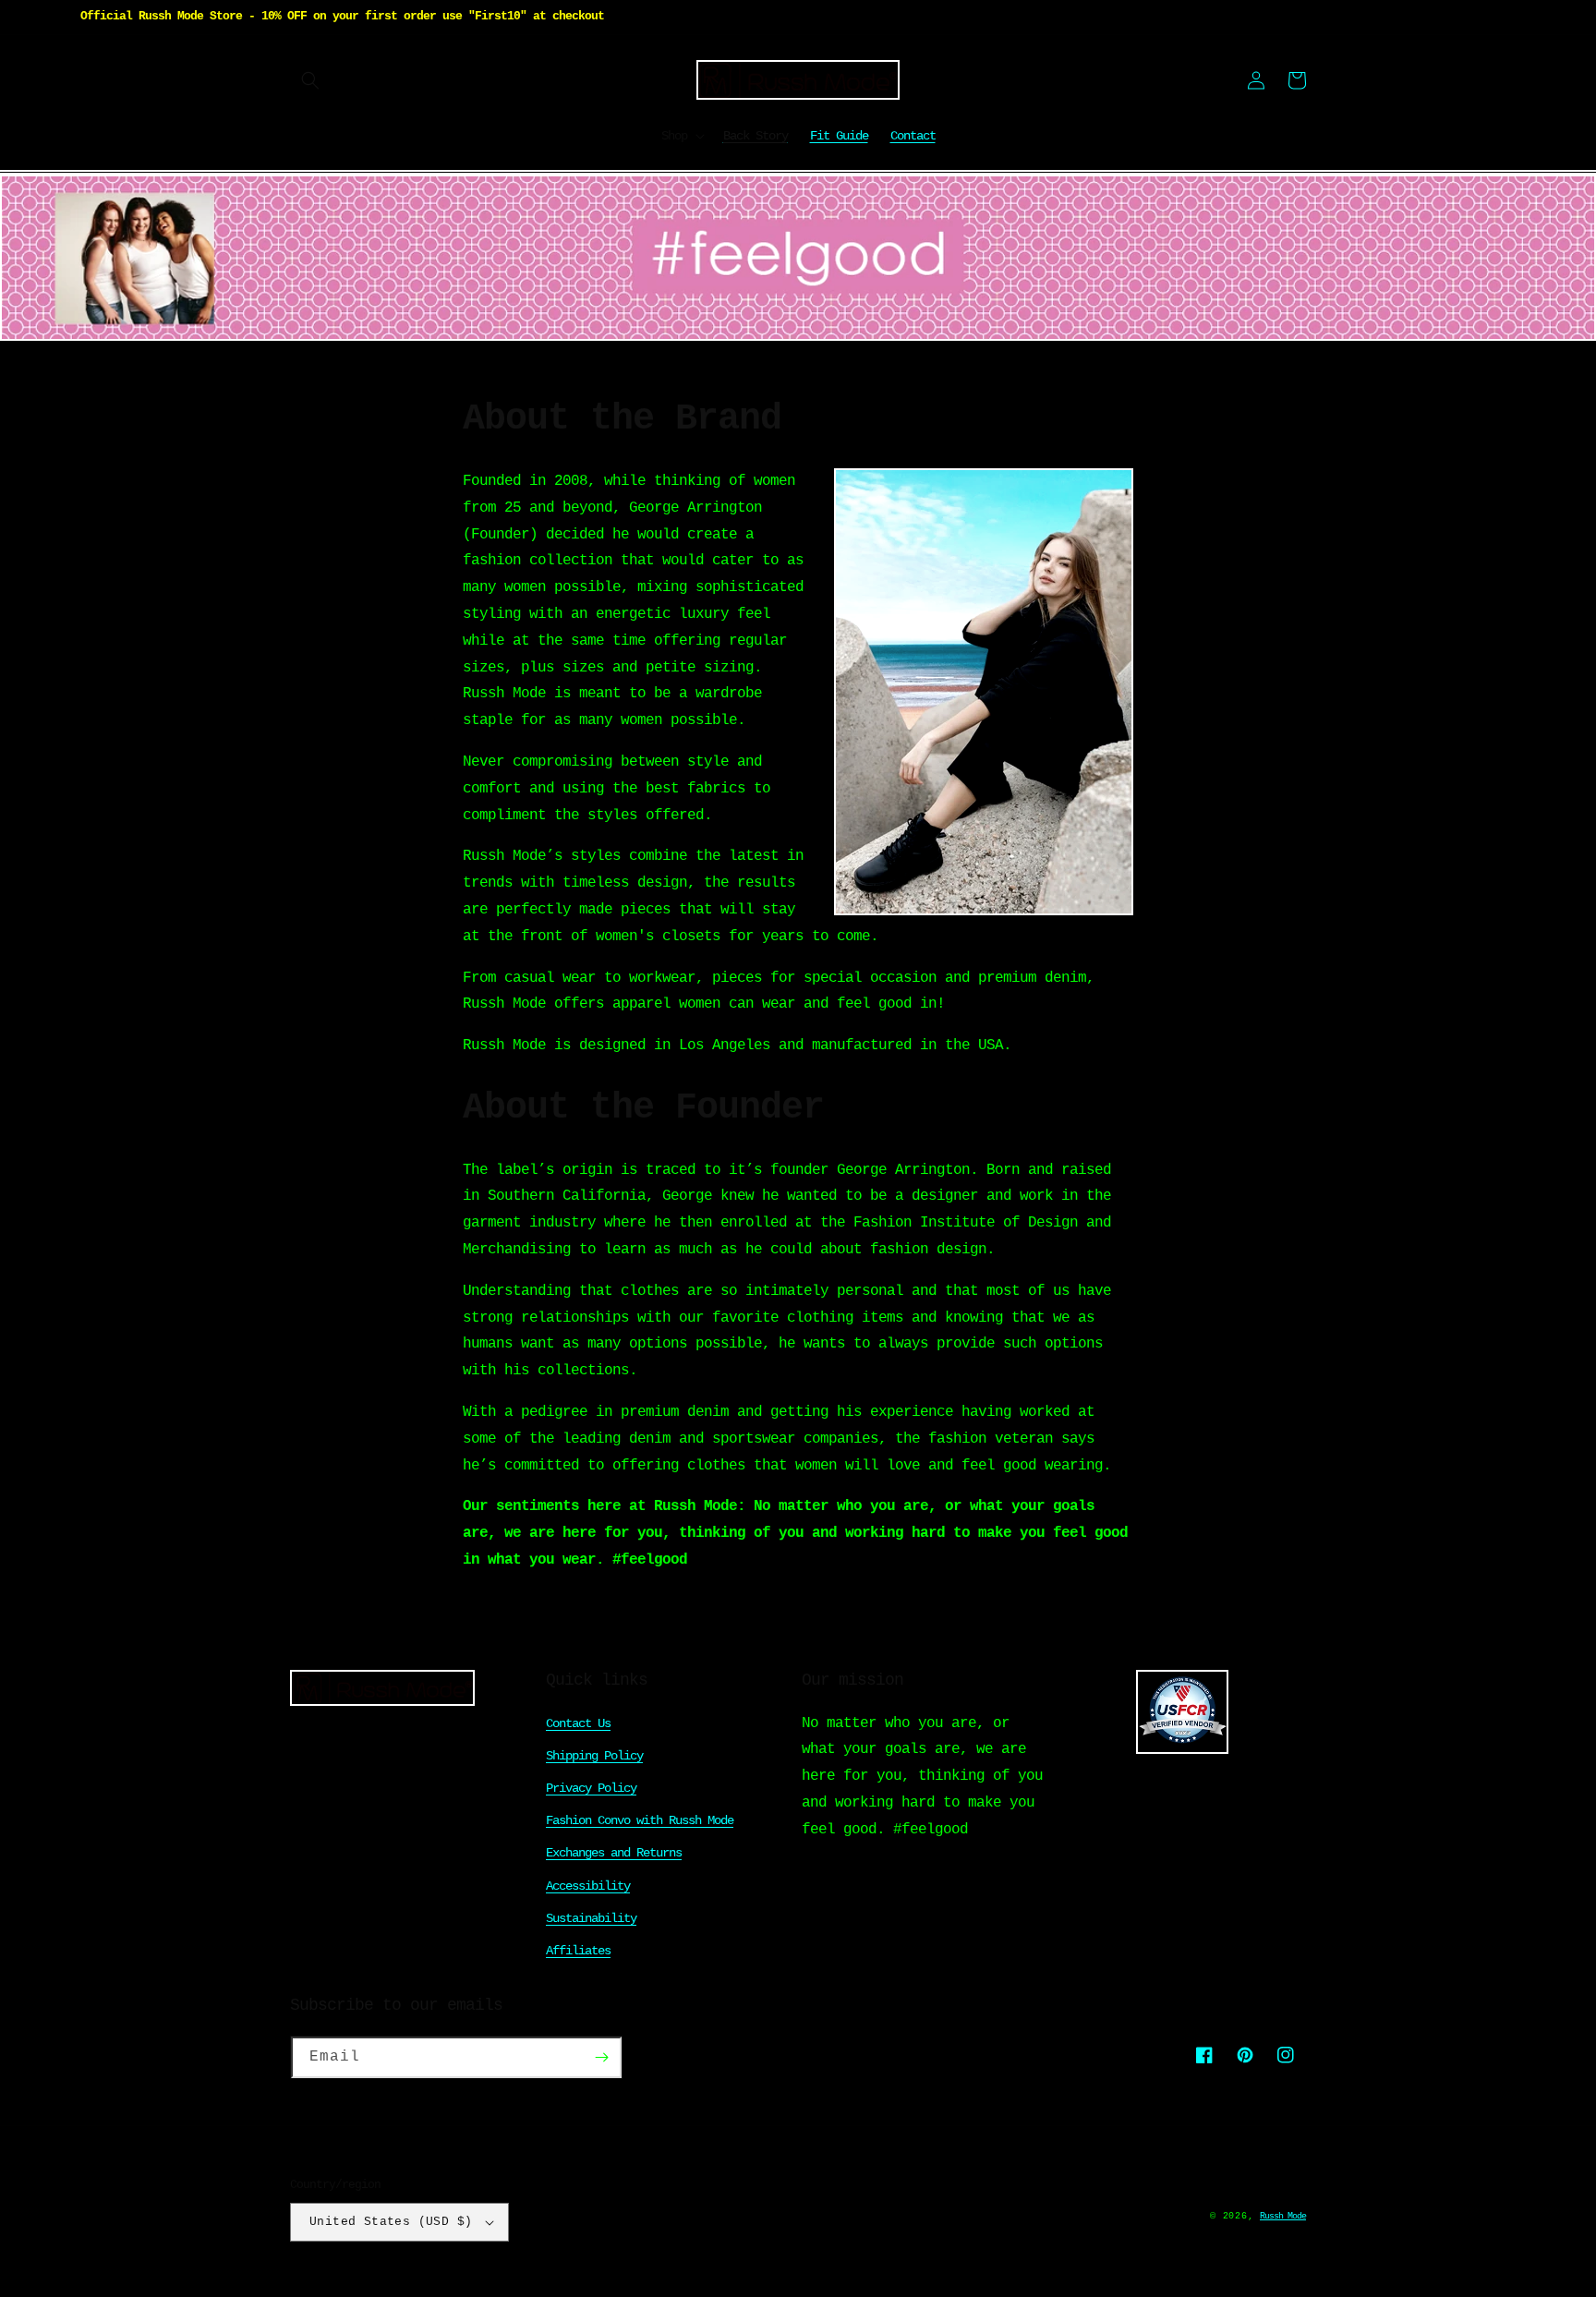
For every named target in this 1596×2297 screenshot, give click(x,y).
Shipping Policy (594, 1756)
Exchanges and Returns (614, 1853)
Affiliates (578, 1951)
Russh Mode (1283, 2216)
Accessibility (588, 1886)
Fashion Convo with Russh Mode (640, 1820)
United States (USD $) (391, 2222)
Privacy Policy (591, 1788)
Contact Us (578, 1723)
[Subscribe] (601, 2057)
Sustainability (591, 1918)
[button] (310, 80)
